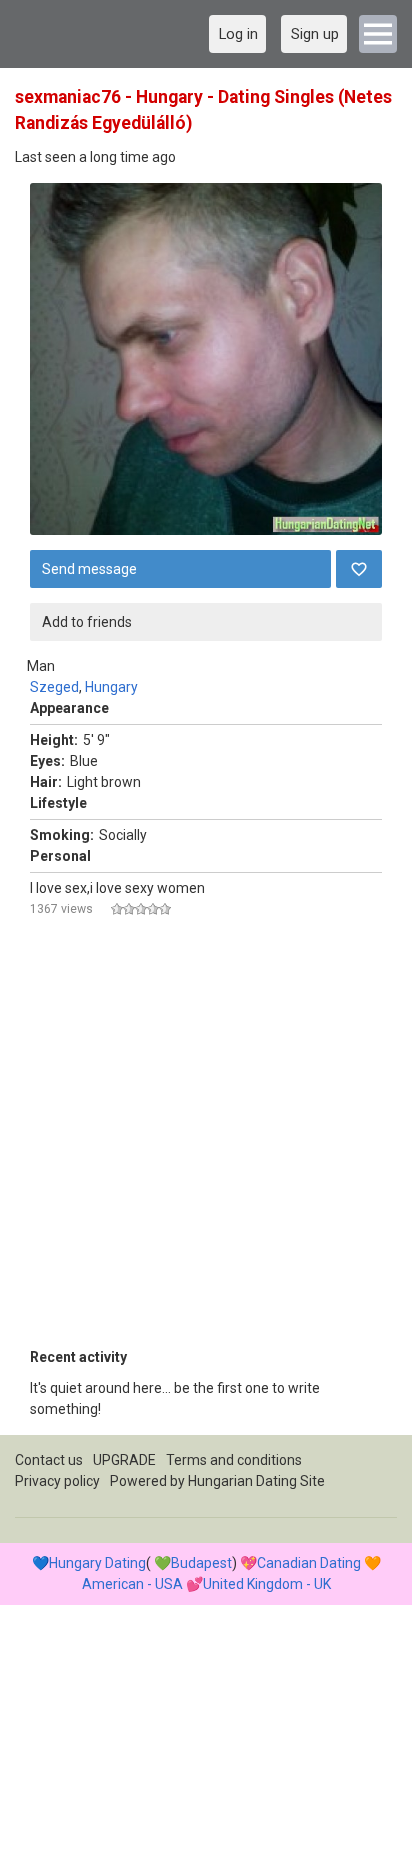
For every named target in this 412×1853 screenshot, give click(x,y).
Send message (89, 569)
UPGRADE (124, 1460)
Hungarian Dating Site (256, 1481)
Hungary (111, 687)
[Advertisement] (206, 1141)
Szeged (54, 687)
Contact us (49, 1460)
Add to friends (87, 622)
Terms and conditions (234, 1460)
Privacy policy (57, 1481)
